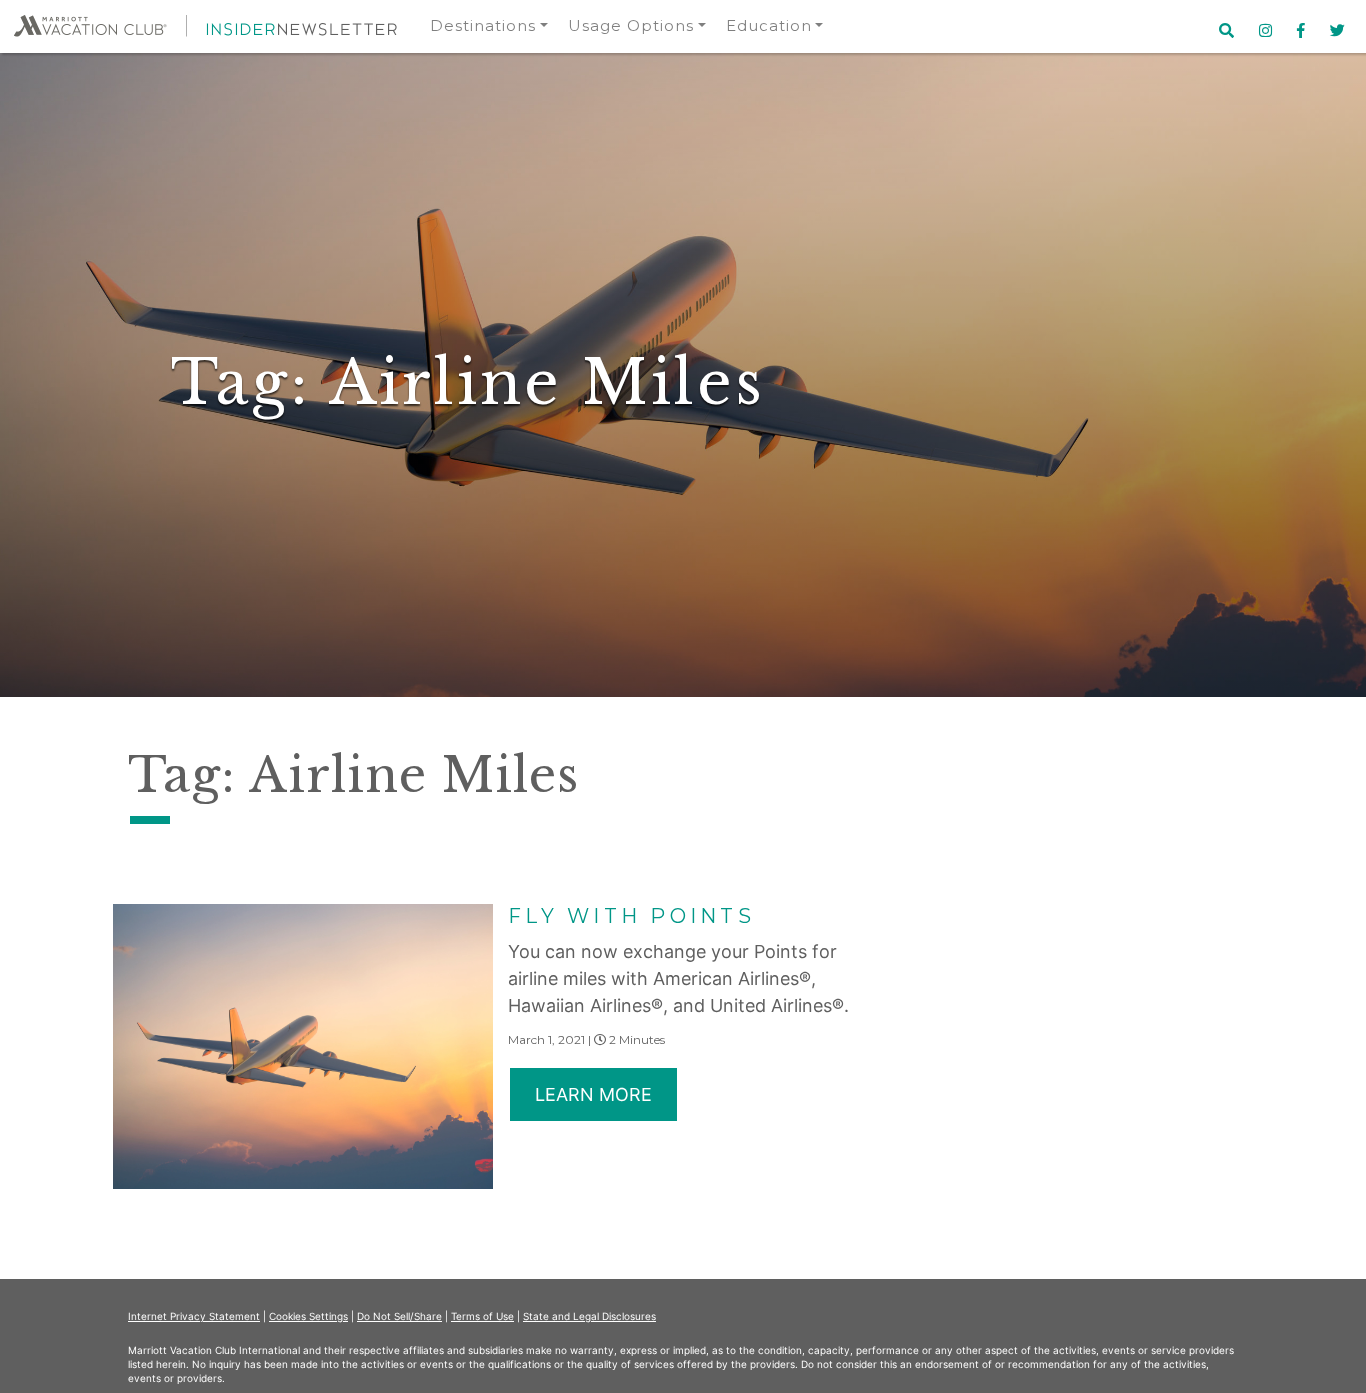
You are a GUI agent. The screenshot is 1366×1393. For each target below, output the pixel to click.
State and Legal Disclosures (589, 1316)
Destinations (483, 25)
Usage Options (631, 25)
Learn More (593, 1094)
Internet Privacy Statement (194, 1316)
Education (769, 25)
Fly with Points (631, 916)
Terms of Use (482, 1316)
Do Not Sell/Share (399, 1316)
